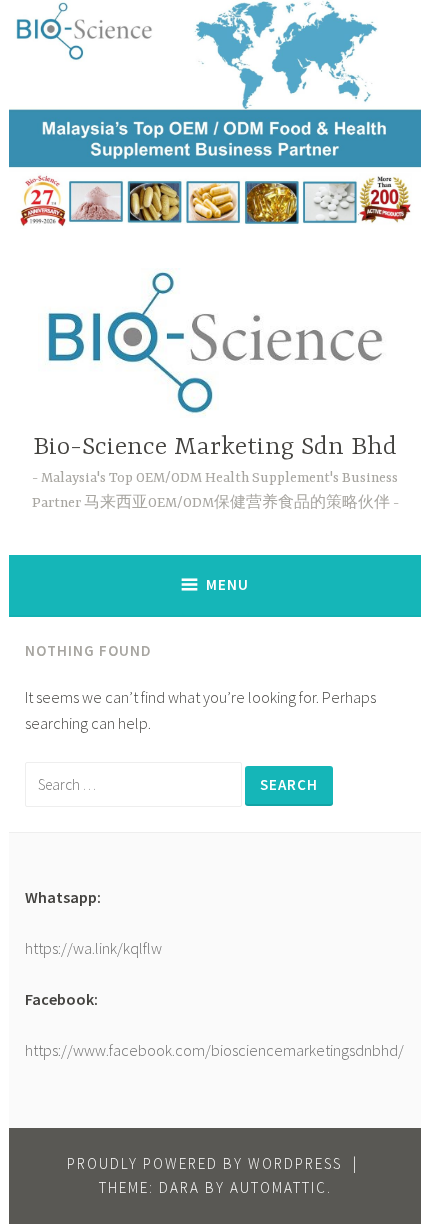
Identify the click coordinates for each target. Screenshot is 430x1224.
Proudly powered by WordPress (204, 1163)
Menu (227, 584)
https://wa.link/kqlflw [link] (93, 948)
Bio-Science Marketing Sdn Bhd (215, 447)
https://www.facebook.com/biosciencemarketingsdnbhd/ (214, 1050)
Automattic (278, 1187)
